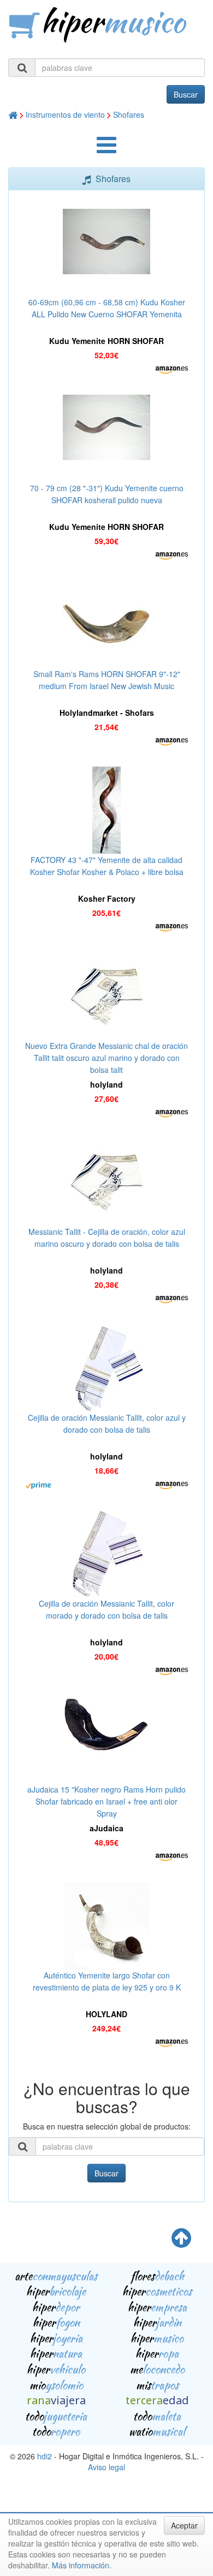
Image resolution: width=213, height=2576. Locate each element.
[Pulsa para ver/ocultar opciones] (106, 150)
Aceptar (184, 2525)
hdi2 (45, 2456)
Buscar (186, 94)
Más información (81, 2565)
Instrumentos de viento (65, 114)
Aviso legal (106, 2467)
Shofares (129, 114)
